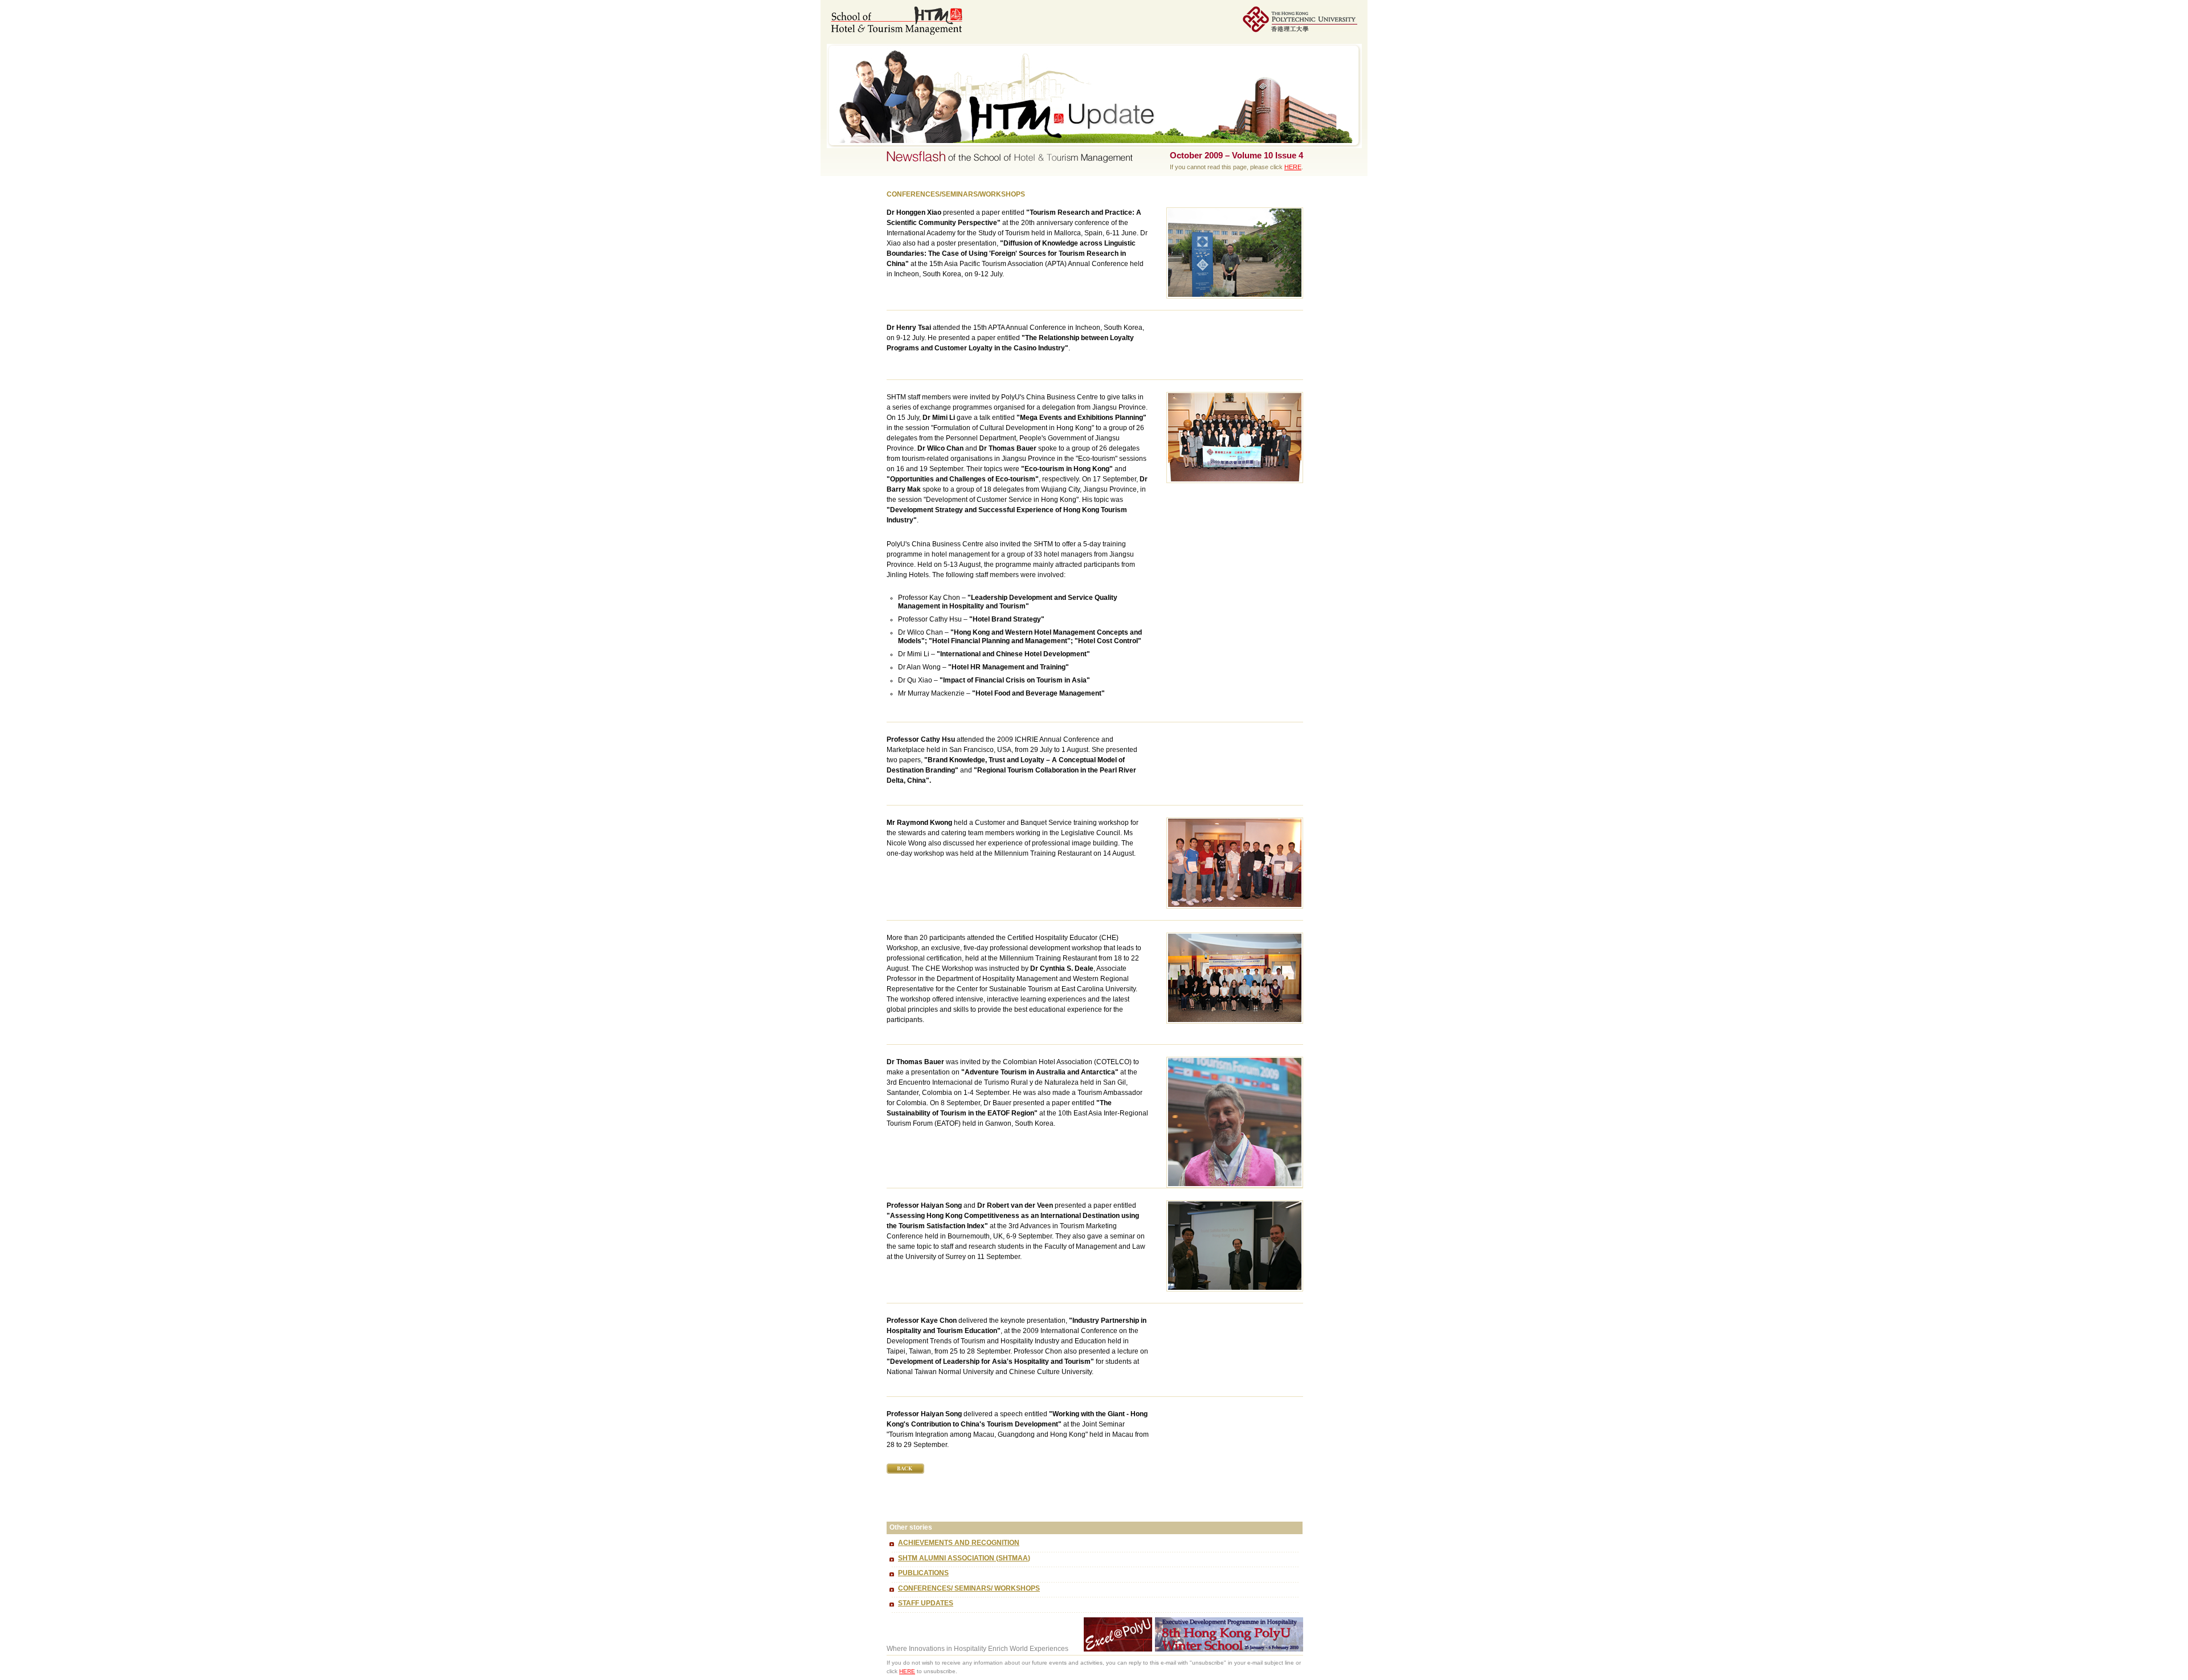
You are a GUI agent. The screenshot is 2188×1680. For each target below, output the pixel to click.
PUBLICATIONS (923, 1573)
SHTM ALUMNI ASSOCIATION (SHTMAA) (964, 1558)
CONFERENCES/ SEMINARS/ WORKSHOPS (969, 1588)
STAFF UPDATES (926, 1603)
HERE (1293, 167)
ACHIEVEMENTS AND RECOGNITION (959, 1543)
